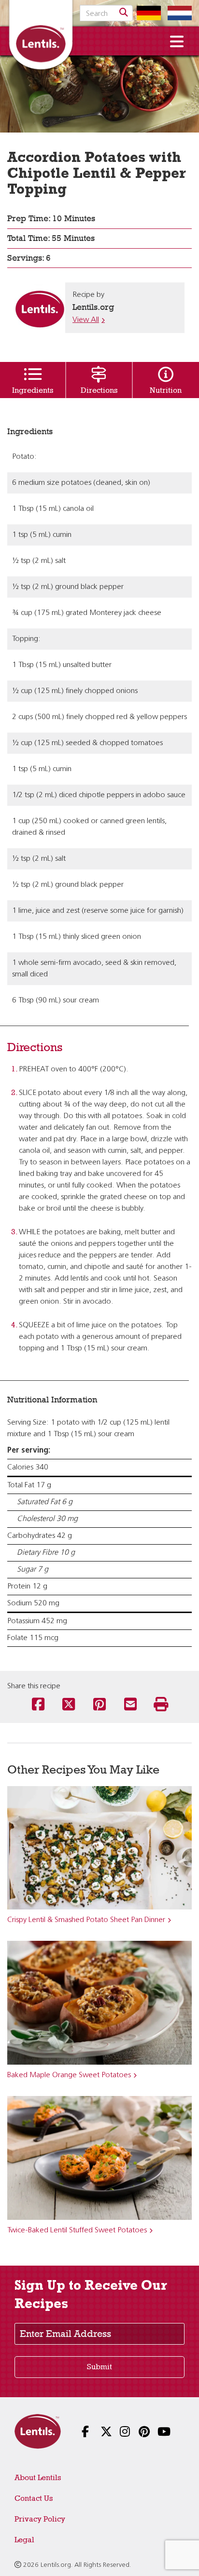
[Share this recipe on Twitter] (69, 1705)
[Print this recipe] (161, 1705)
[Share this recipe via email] (130, 1705)
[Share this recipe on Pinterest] (99, 1705)
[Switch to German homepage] (146, 13)
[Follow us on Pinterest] (137, 2433)
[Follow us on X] (99, 2433)
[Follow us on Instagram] (119, 2433)
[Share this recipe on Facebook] (38, 1705)
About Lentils (38, 2477)
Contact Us (34, 2498)
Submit (99, 2367)
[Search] (124, 13)
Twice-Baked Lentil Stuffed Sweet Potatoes (77, 2230)
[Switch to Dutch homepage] (177, 13)
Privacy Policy (40, 2519)
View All (86, 320)
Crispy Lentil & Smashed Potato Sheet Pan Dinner (86, 1920)
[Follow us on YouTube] (156, 2433)
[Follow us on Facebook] (80, 2433)
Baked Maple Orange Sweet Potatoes (69, 2075)
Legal (24, 2540)
